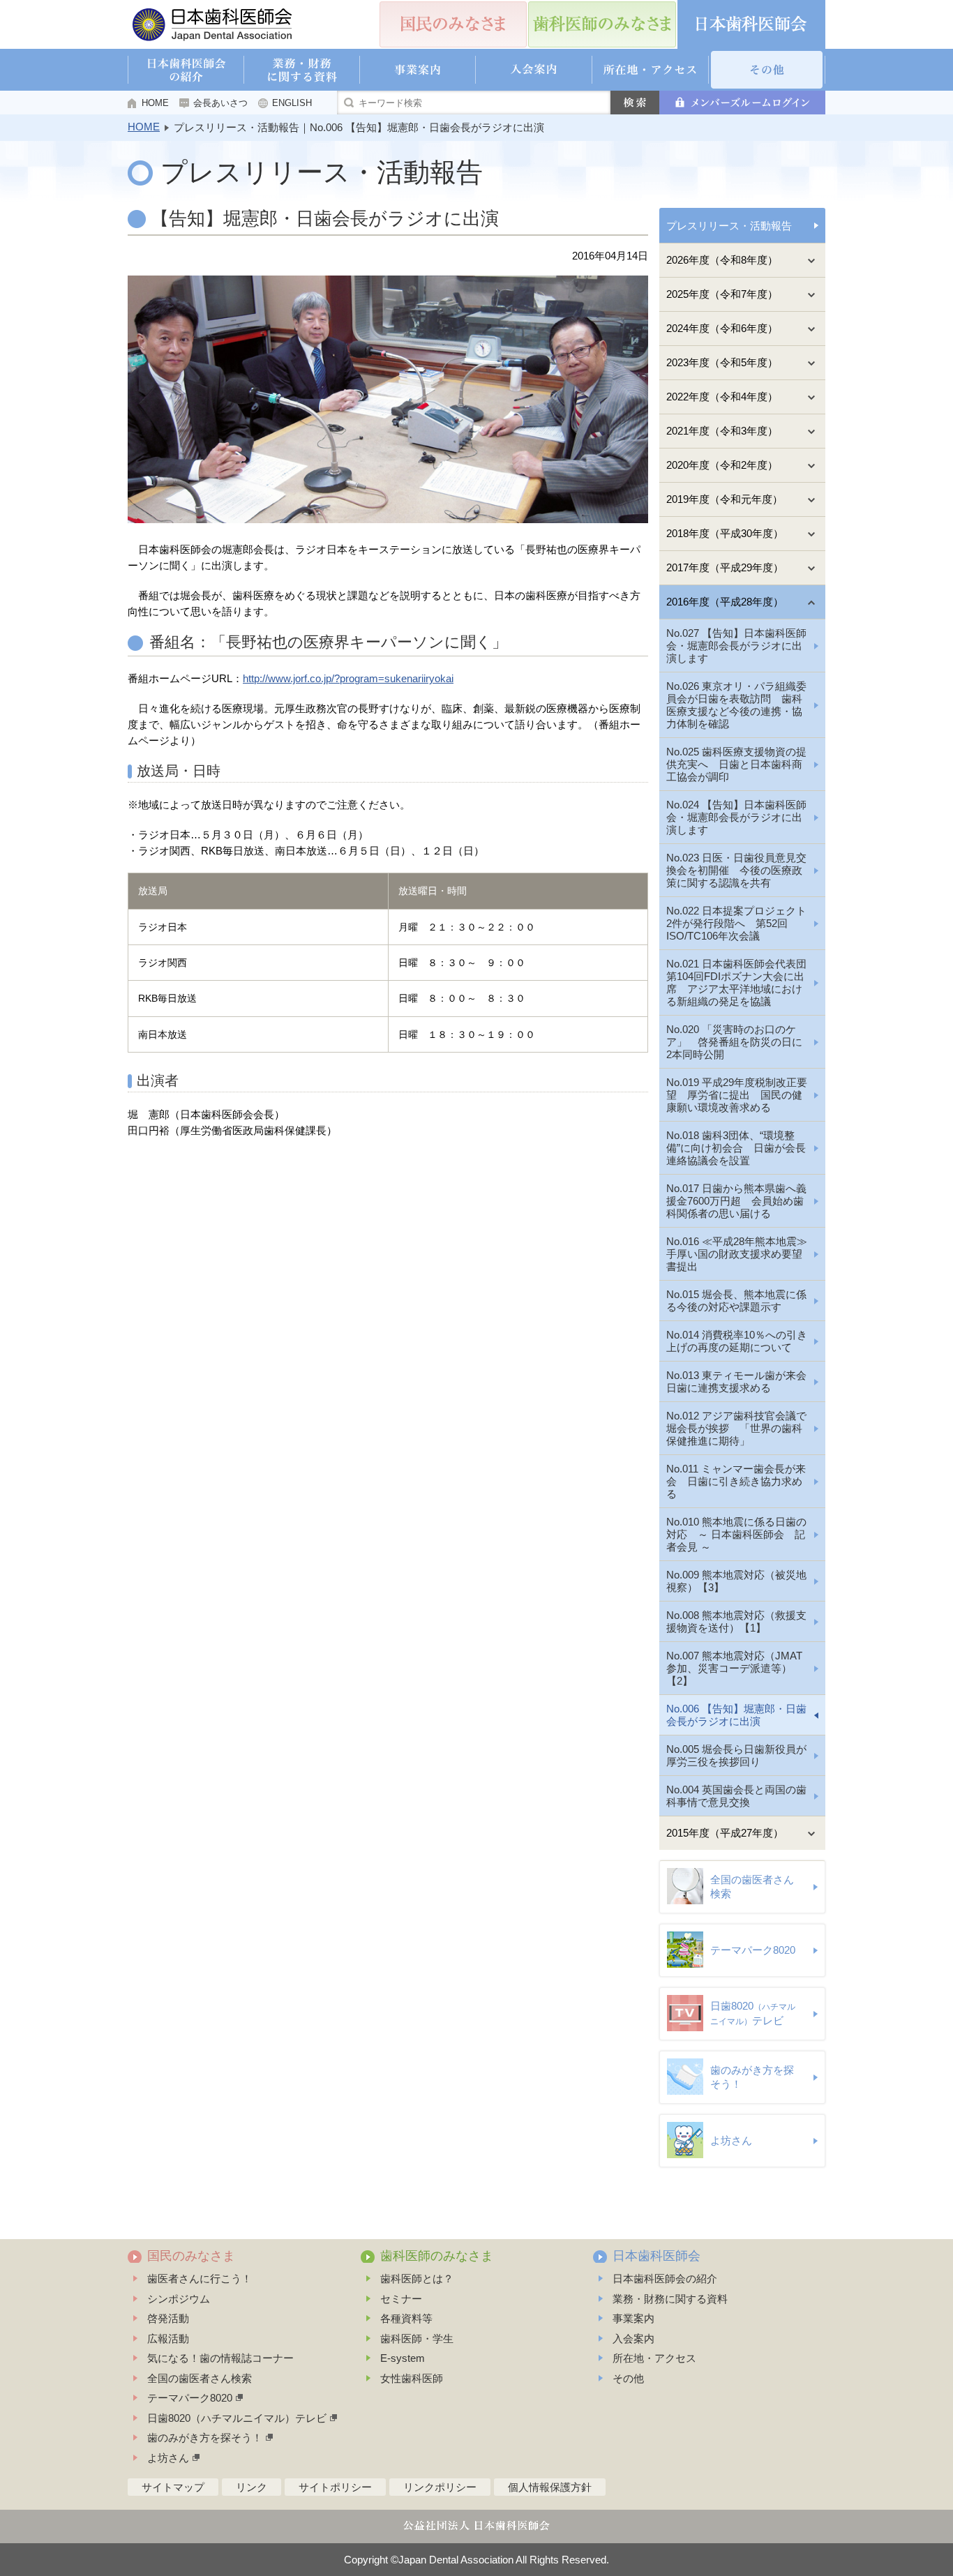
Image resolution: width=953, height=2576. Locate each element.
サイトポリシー (335, 2487)
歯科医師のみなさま (437, 2256)
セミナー (401, 2299)
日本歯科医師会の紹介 (665, 2279)
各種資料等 (406, 2318)
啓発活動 (168, 2318)
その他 (628, 2378)
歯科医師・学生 (417, 2338)
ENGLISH (292, 103)
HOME (155, 103)
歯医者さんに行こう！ (200, 2279)
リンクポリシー (440, 2487)
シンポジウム (179, 2299)
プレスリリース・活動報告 (729, 226)
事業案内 (633, 2318)
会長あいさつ (220, 103)
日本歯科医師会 (656, 2256)
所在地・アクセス (654, 2358)
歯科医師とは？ (417, 2279)
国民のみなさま (191, 2256)
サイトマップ (173, 2487)
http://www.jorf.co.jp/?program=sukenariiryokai (348, 678)
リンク (252, 2487)
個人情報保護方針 (550, 2487)
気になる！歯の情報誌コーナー (220, 2358)
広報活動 (168, 2338)
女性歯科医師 (412, 2378)
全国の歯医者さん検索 (200, 2378)
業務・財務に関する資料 (670, 2299)
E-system (403, 2358)
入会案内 (633, 2338)
